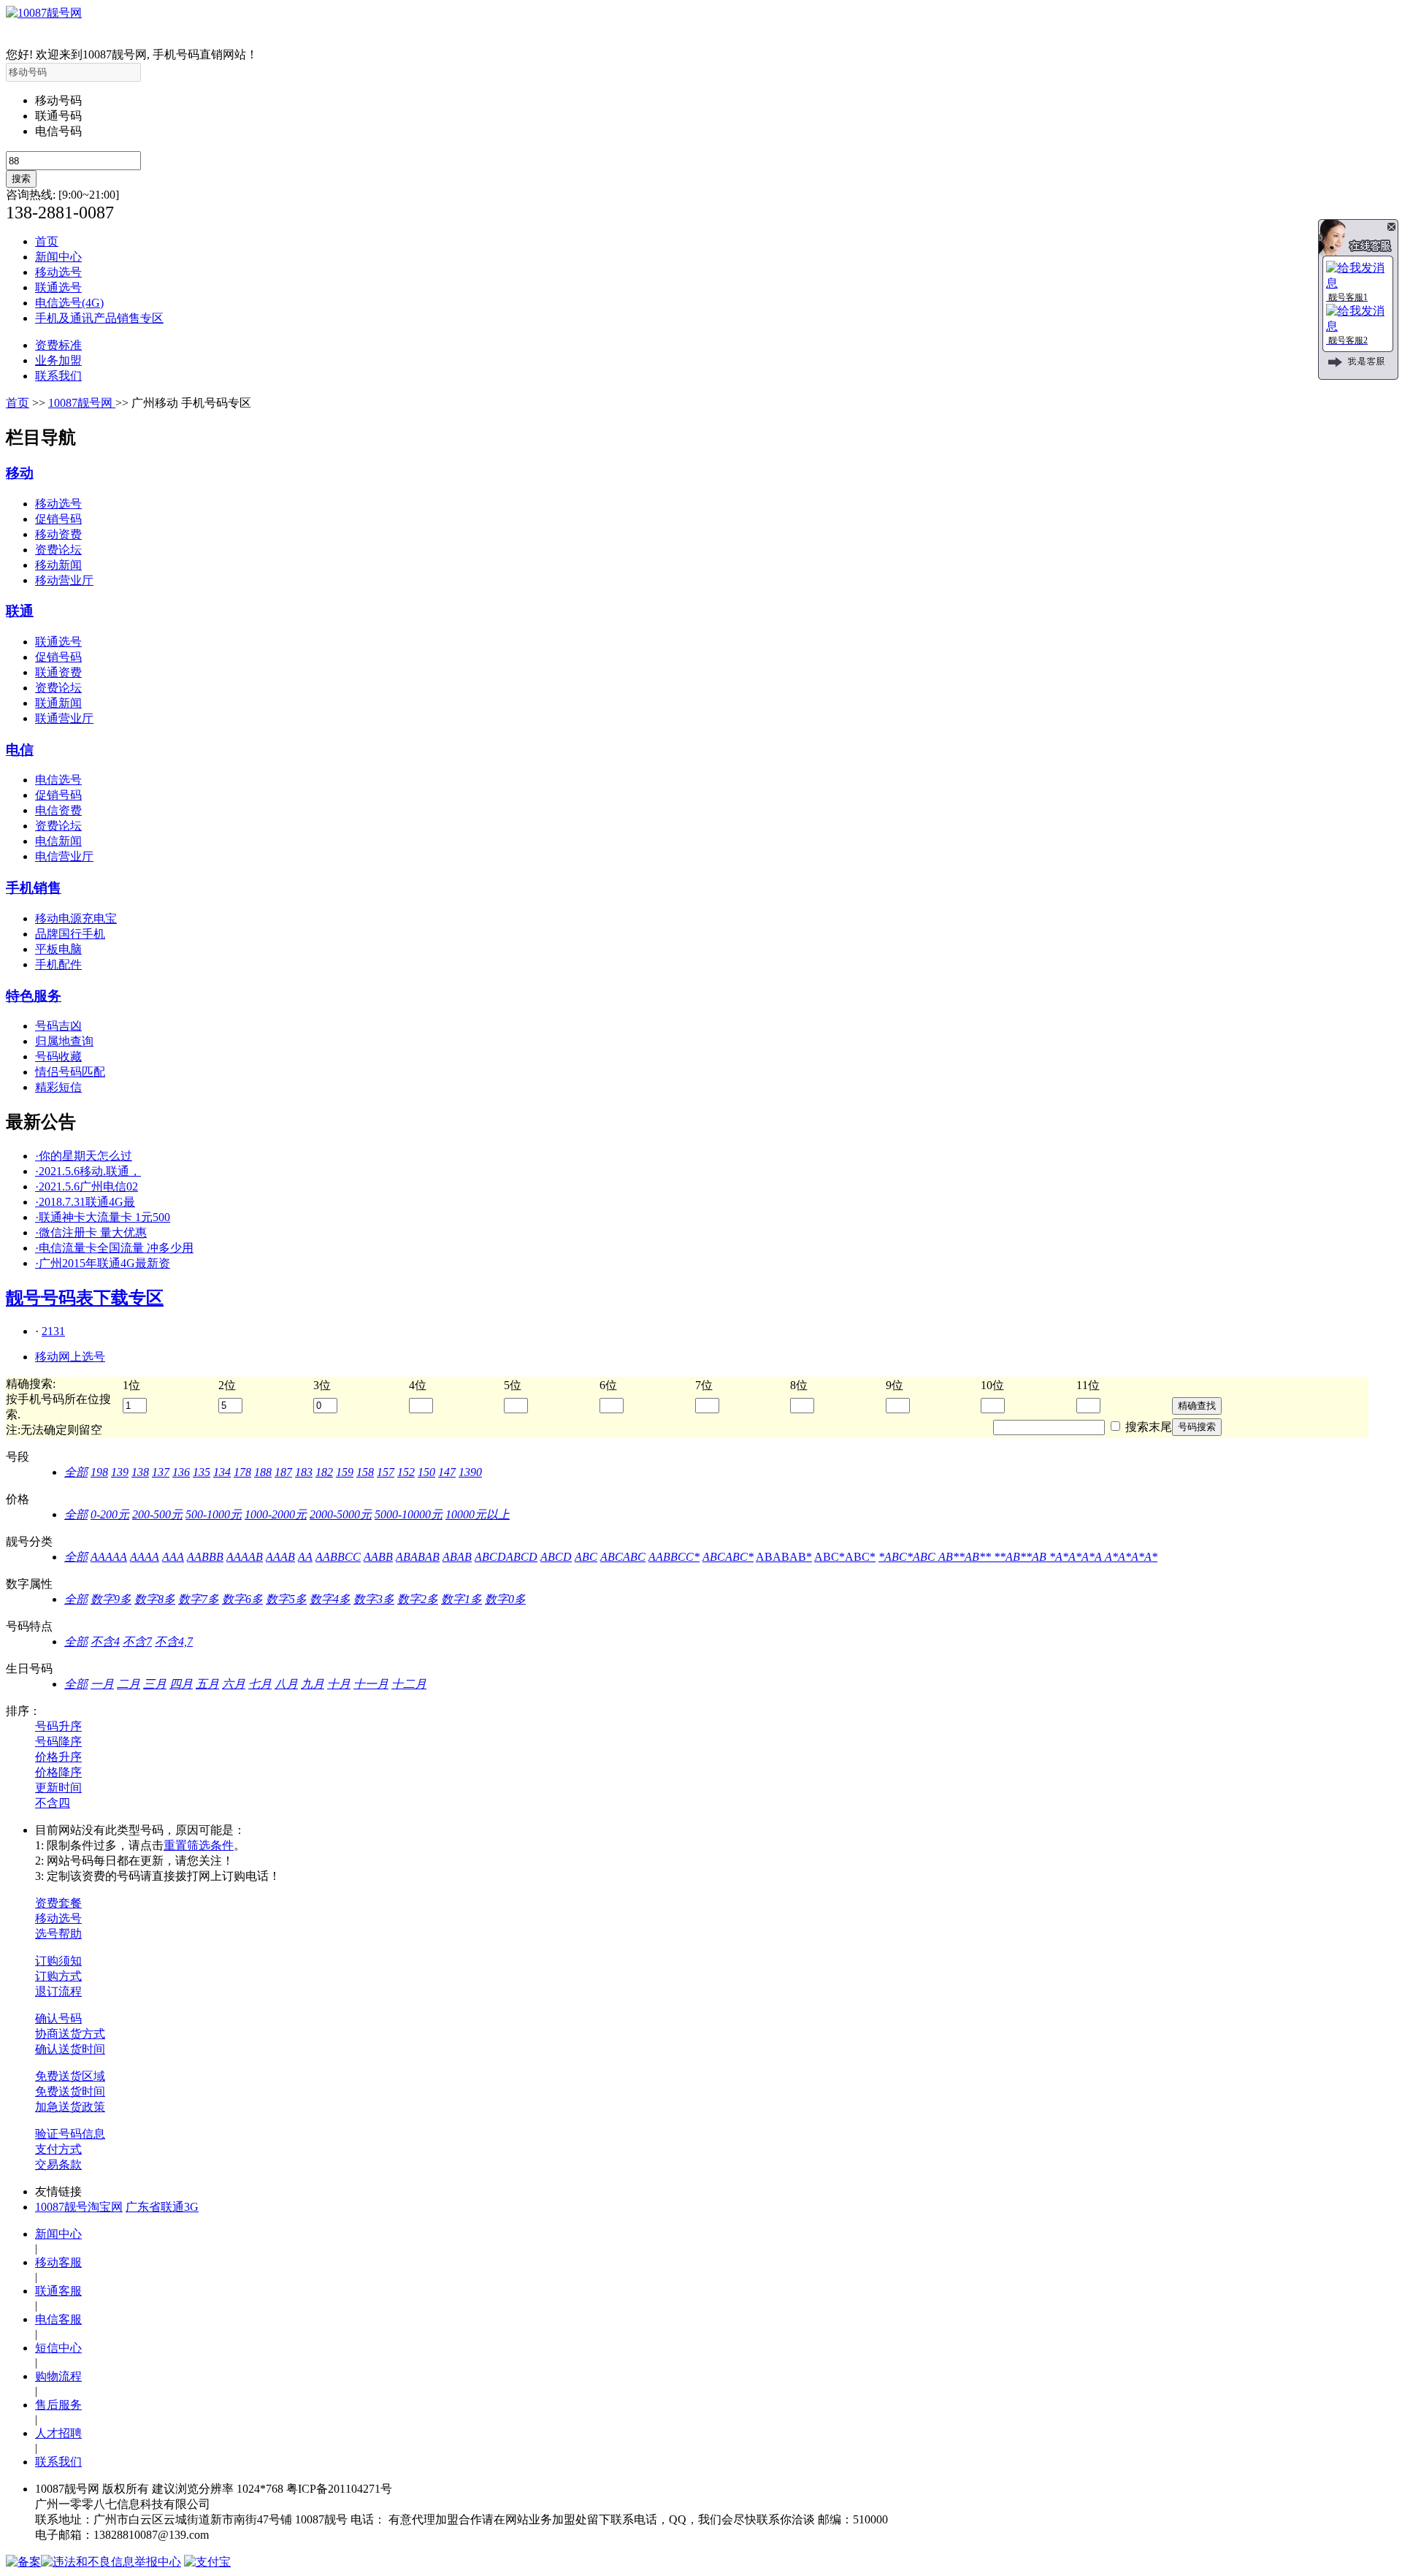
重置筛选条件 (199, 1845)
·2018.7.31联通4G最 (85, 1202)
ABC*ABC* (845, 1557)
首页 (47, 241)
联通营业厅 (64, 718)
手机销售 (34, 888)
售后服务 (58, 2405)
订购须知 (58, 1961)
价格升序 (58, 1757)
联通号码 (58, 116)
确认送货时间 (70, 2049)
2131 (53, 1331)
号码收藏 (58, 1056)
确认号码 (58, 2018)
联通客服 (58, 2291)
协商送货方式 (70, 2034)
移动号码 (58, 100)
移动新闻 (58, 565)
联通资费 (58, 672)
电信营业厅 (64, 856)
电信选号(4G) (69, 303)
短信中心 (58, 2348)
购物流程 (58, 2376)
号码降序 (58, 1742)
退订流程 (58, 1991)
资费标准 (58, 345)
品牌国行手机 (70, 934)
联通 (20, 611)
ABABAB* (784, 1557)
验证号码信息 (70, 2134)
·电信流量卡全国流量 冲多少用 (114, 1248)
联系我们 (58, 376)
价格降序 (58, 1772)
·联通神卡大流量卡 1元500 (103, 1217)
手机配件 (58, 964)
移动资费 (58, 534)
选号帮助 (58, 1934)
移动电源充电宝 (76, 918)
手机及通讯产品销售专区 (99, 318)
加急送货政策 (70, 2107)
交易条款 (58, 2164)
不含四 (53, 1803)
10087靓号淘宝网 (79, 2207)
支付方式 (58, 2149)
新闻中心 (58, 257)
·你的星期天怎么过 (84, 1156)
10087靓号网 (82, 403)
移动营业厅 (64, 580)
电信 (20, 750)
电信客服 (58, 2319)
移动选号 (58, 272)
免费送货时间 (70, 2091)
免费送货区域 (70, 2076)
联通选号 (58, 287)
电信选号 (58, 780)
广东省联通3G (162, 2207)
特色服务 (34, 996)
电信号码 (58, 131)
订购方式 (58, 1976)
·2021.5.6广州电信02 (87, 1186)
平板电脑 (58, 949)
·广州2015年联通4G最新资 (103, 1263)
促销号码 (58, 519)
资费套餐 (58, 1903)
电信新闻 (58, 841)
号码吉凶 (58, 1026)
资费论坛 (58, 550)
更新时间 (58, 1788)
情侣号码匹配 (70, 1072)
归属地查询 (64, 1041)
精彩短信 (58, 1087)
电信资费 (58, 810)
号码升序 (58, 1726)
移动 (20, 473)
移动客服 (58, 2262)
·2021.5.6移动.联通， (88, 1171)
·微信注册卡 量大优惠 (91, 1232)
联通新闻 (58, 703)
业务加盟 (58, 360)
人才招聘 (58, 2433)
